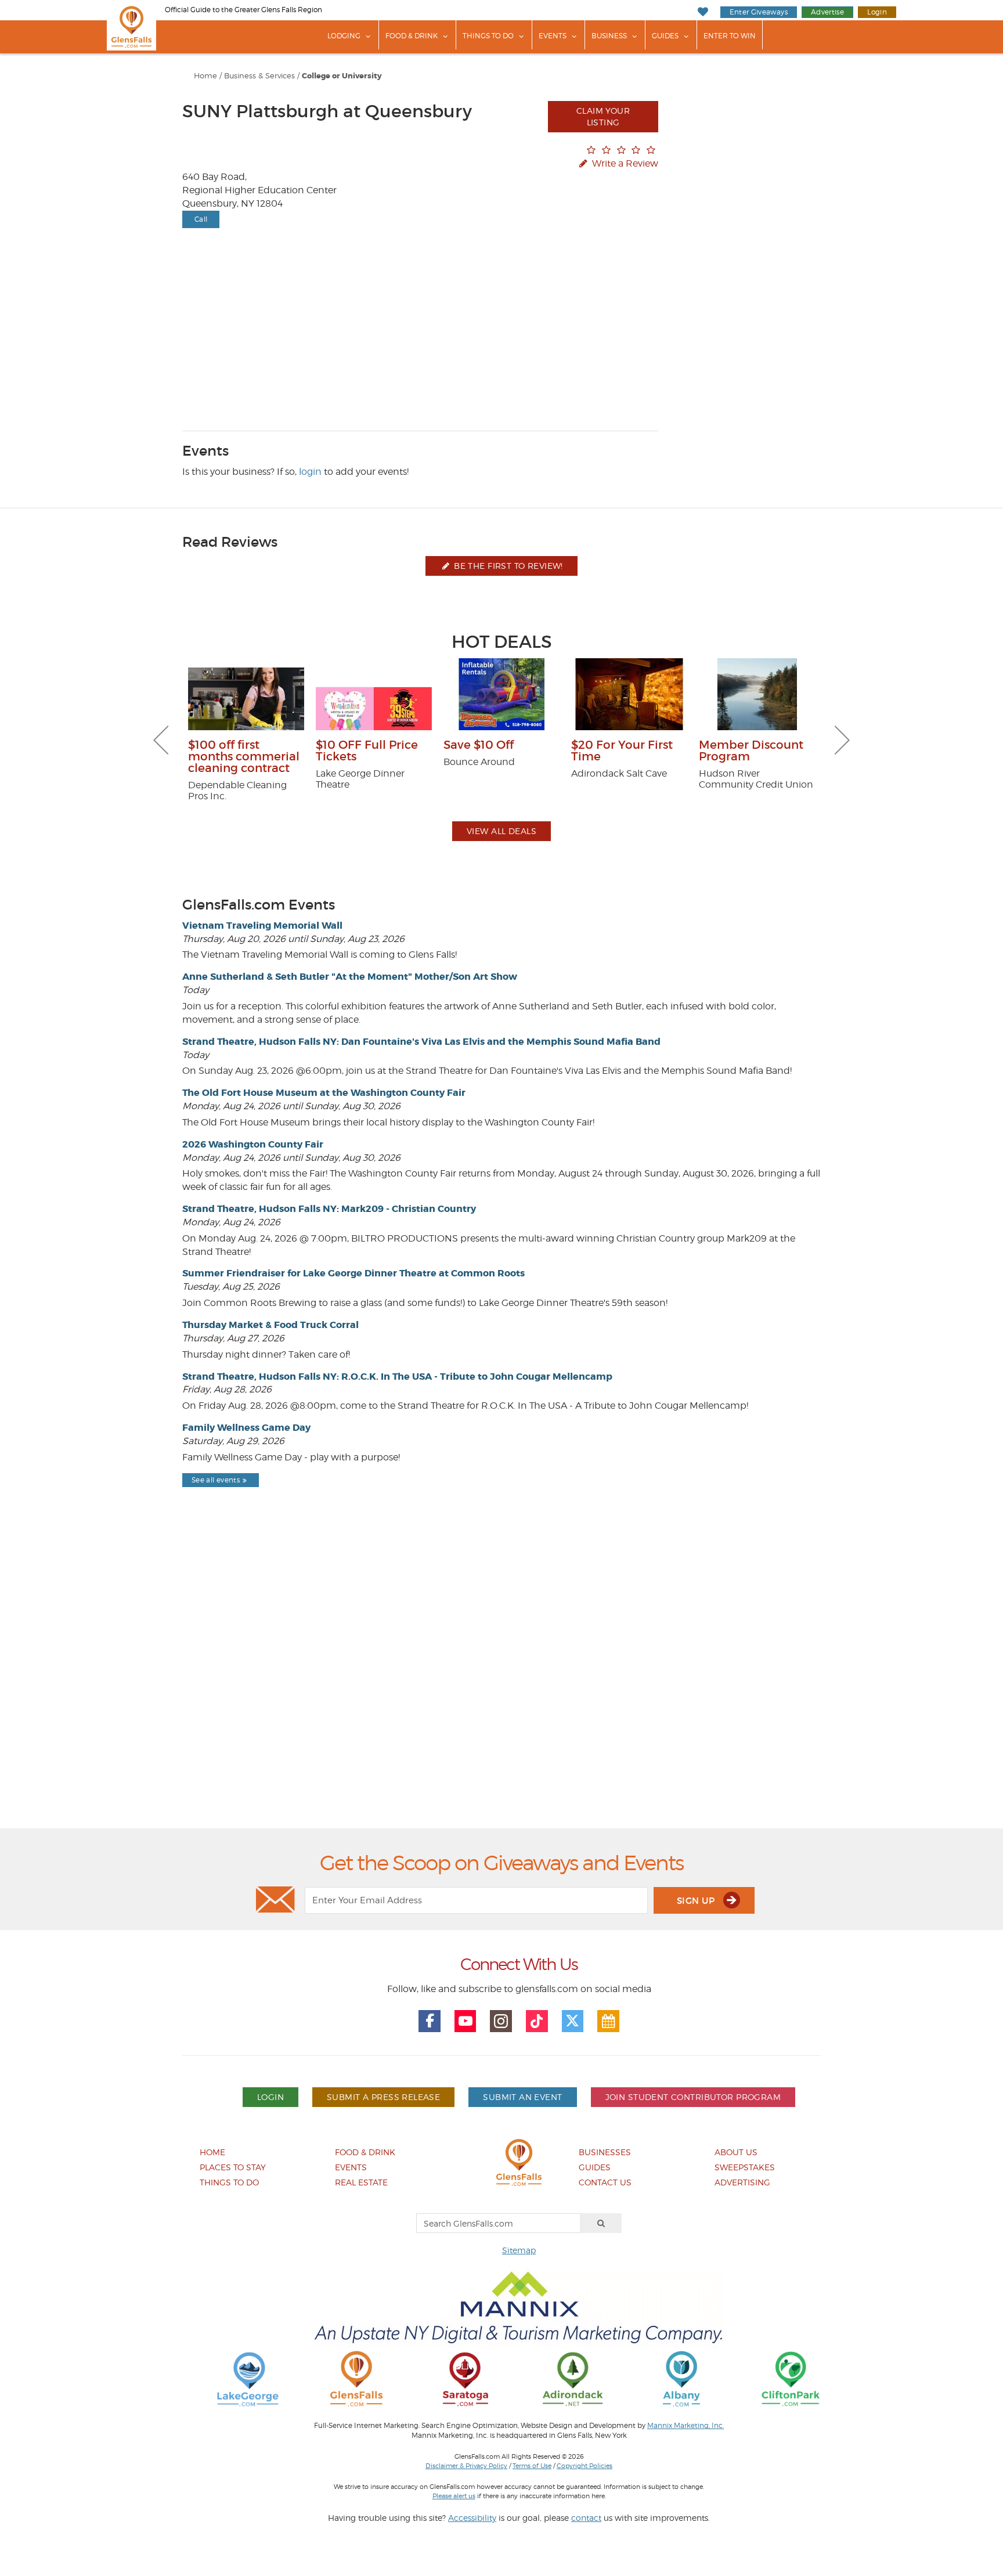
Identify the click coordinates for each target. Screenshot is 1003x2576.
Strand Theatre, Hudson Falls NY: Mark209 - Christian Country (329, 1209)
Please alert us (454, 2496)
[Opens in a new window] (248, 2378)
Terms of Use (532, 2466)
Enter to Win (730, 36)
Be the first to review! (507, 566)
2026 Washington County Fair (253, 1144)
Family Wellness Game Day (246, 1428)
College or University (342, 76)
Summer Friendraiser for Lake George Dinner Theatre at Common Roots (353, 1273)
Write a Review (624, 163)
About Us (736, 2152)
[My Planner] (608, 2021)
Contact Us (605, 2182)
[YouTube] (466, 2021)
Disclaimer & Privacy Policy (466, 2466)
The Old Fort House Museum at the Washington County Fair (324, 1093)
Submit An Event (522, 2097)
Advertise (827, 12)
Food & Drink (412, 36)
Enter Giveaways (759, 12)
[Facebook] (430, 2021)
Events (553, 36)
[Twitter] (573, 2021)
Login (877, 12)
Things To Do (488, 36)
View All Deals (501, 831)
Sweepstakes (745, 2167)
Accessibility (472, 2518)
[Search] (601, 2223)
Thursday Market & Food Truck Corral (270, 1325)
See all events (216, 1480)
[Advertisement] (501, 1688)
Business (609, 36)
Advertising (742, 2182)
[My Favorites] (703, 12)
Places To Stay (233, 2167)
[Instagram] (501, 2021)
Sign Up (697, 1901)
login (310, 472)
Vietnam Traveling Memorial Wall (262, 926)
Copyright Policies (585, 2466)
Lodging (344, 36)
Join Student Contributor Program (693, 2097)
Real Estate (361, 2182)
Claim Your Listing (603, 116)
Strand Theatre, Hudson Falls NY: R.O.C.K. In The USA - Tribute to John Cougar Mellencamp (397, 1377)
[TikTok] (537, 2021)
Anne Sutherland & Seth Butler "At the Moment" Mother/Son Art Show (350, 977)
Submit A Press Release (383, 2097)
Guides (665, 36)
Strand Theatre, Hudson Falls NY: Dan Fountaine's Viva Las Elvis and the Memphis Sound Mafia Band (421, 1042)
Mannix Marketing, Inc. (685, 2426)
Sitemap (519, 2250)
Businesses (605, 2152)
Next (842, 740)
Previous (161, 740)
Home (205, 76)
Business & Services (259, 76)
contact (586, 2518)
